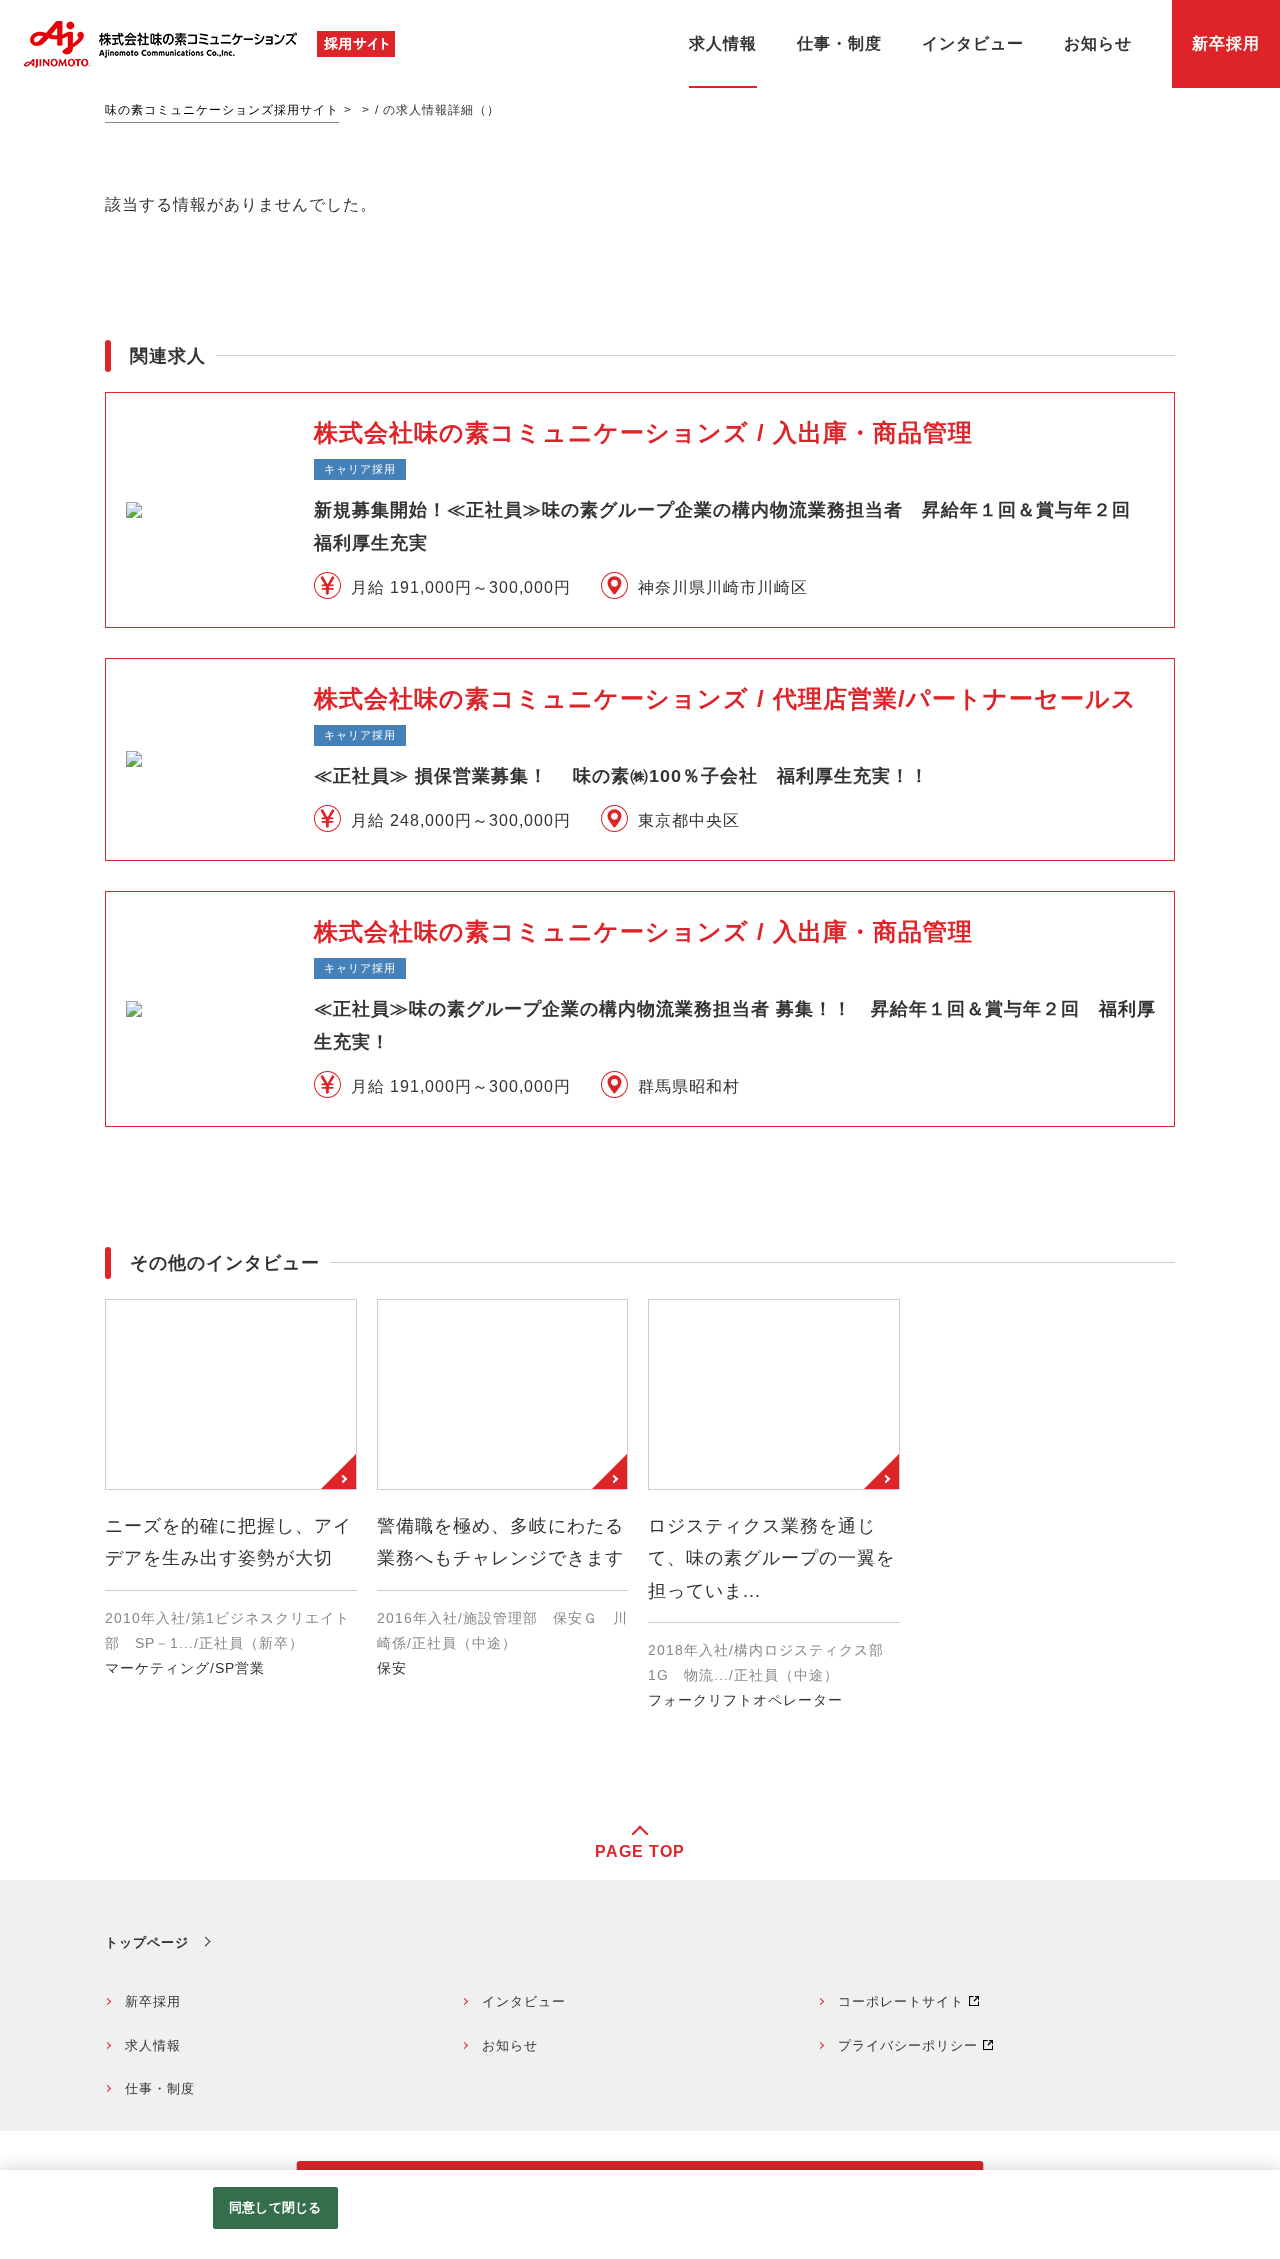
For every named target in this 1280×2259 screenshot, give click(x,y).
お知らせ (510, 2045)
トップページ (147, 1942)
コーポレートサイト (901, 2001)
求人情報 (153, 2045)
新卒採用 (153, 2001)
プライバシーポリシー (908, 2045)
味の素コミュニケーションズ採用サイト (222, 110)
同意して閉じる (275, 2207)
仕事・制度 (160, 2088)
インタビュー (524, 2001)
